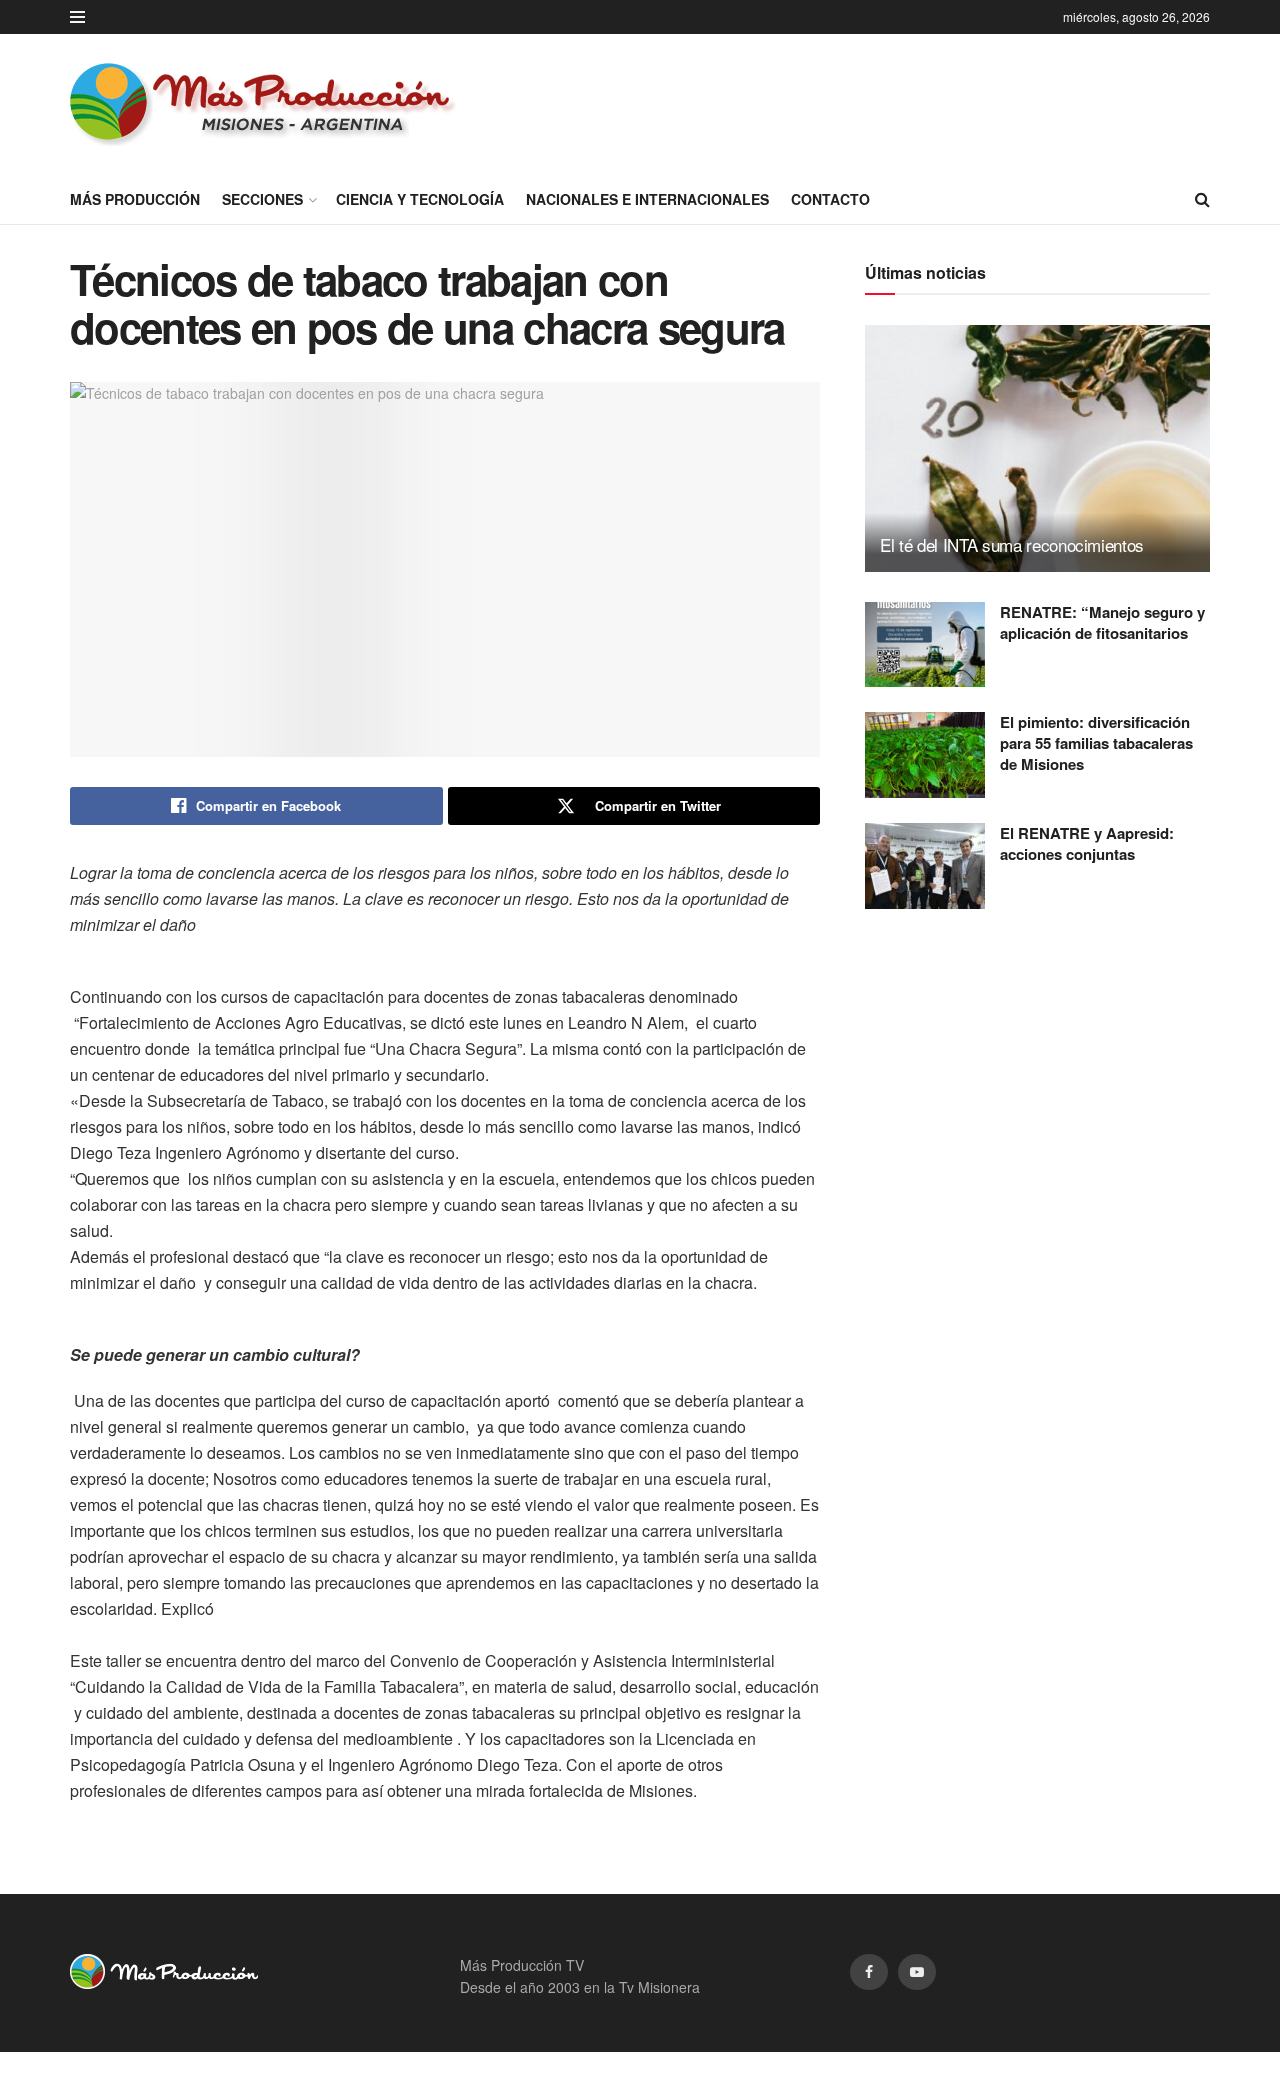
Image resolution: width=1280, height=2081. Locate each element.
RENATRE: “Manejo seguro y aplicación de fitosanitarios (1102, 622)
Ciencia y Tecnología (420, 199)
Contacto (830, 199)
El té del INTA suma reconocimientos (1012, 544)
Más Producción (135, 199)
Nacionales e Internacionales (647, 199)
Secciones (262, 199)
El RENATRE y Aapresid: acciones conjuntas (1087, 843)
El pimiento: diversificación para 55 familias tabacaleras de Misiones (1096, 743)
